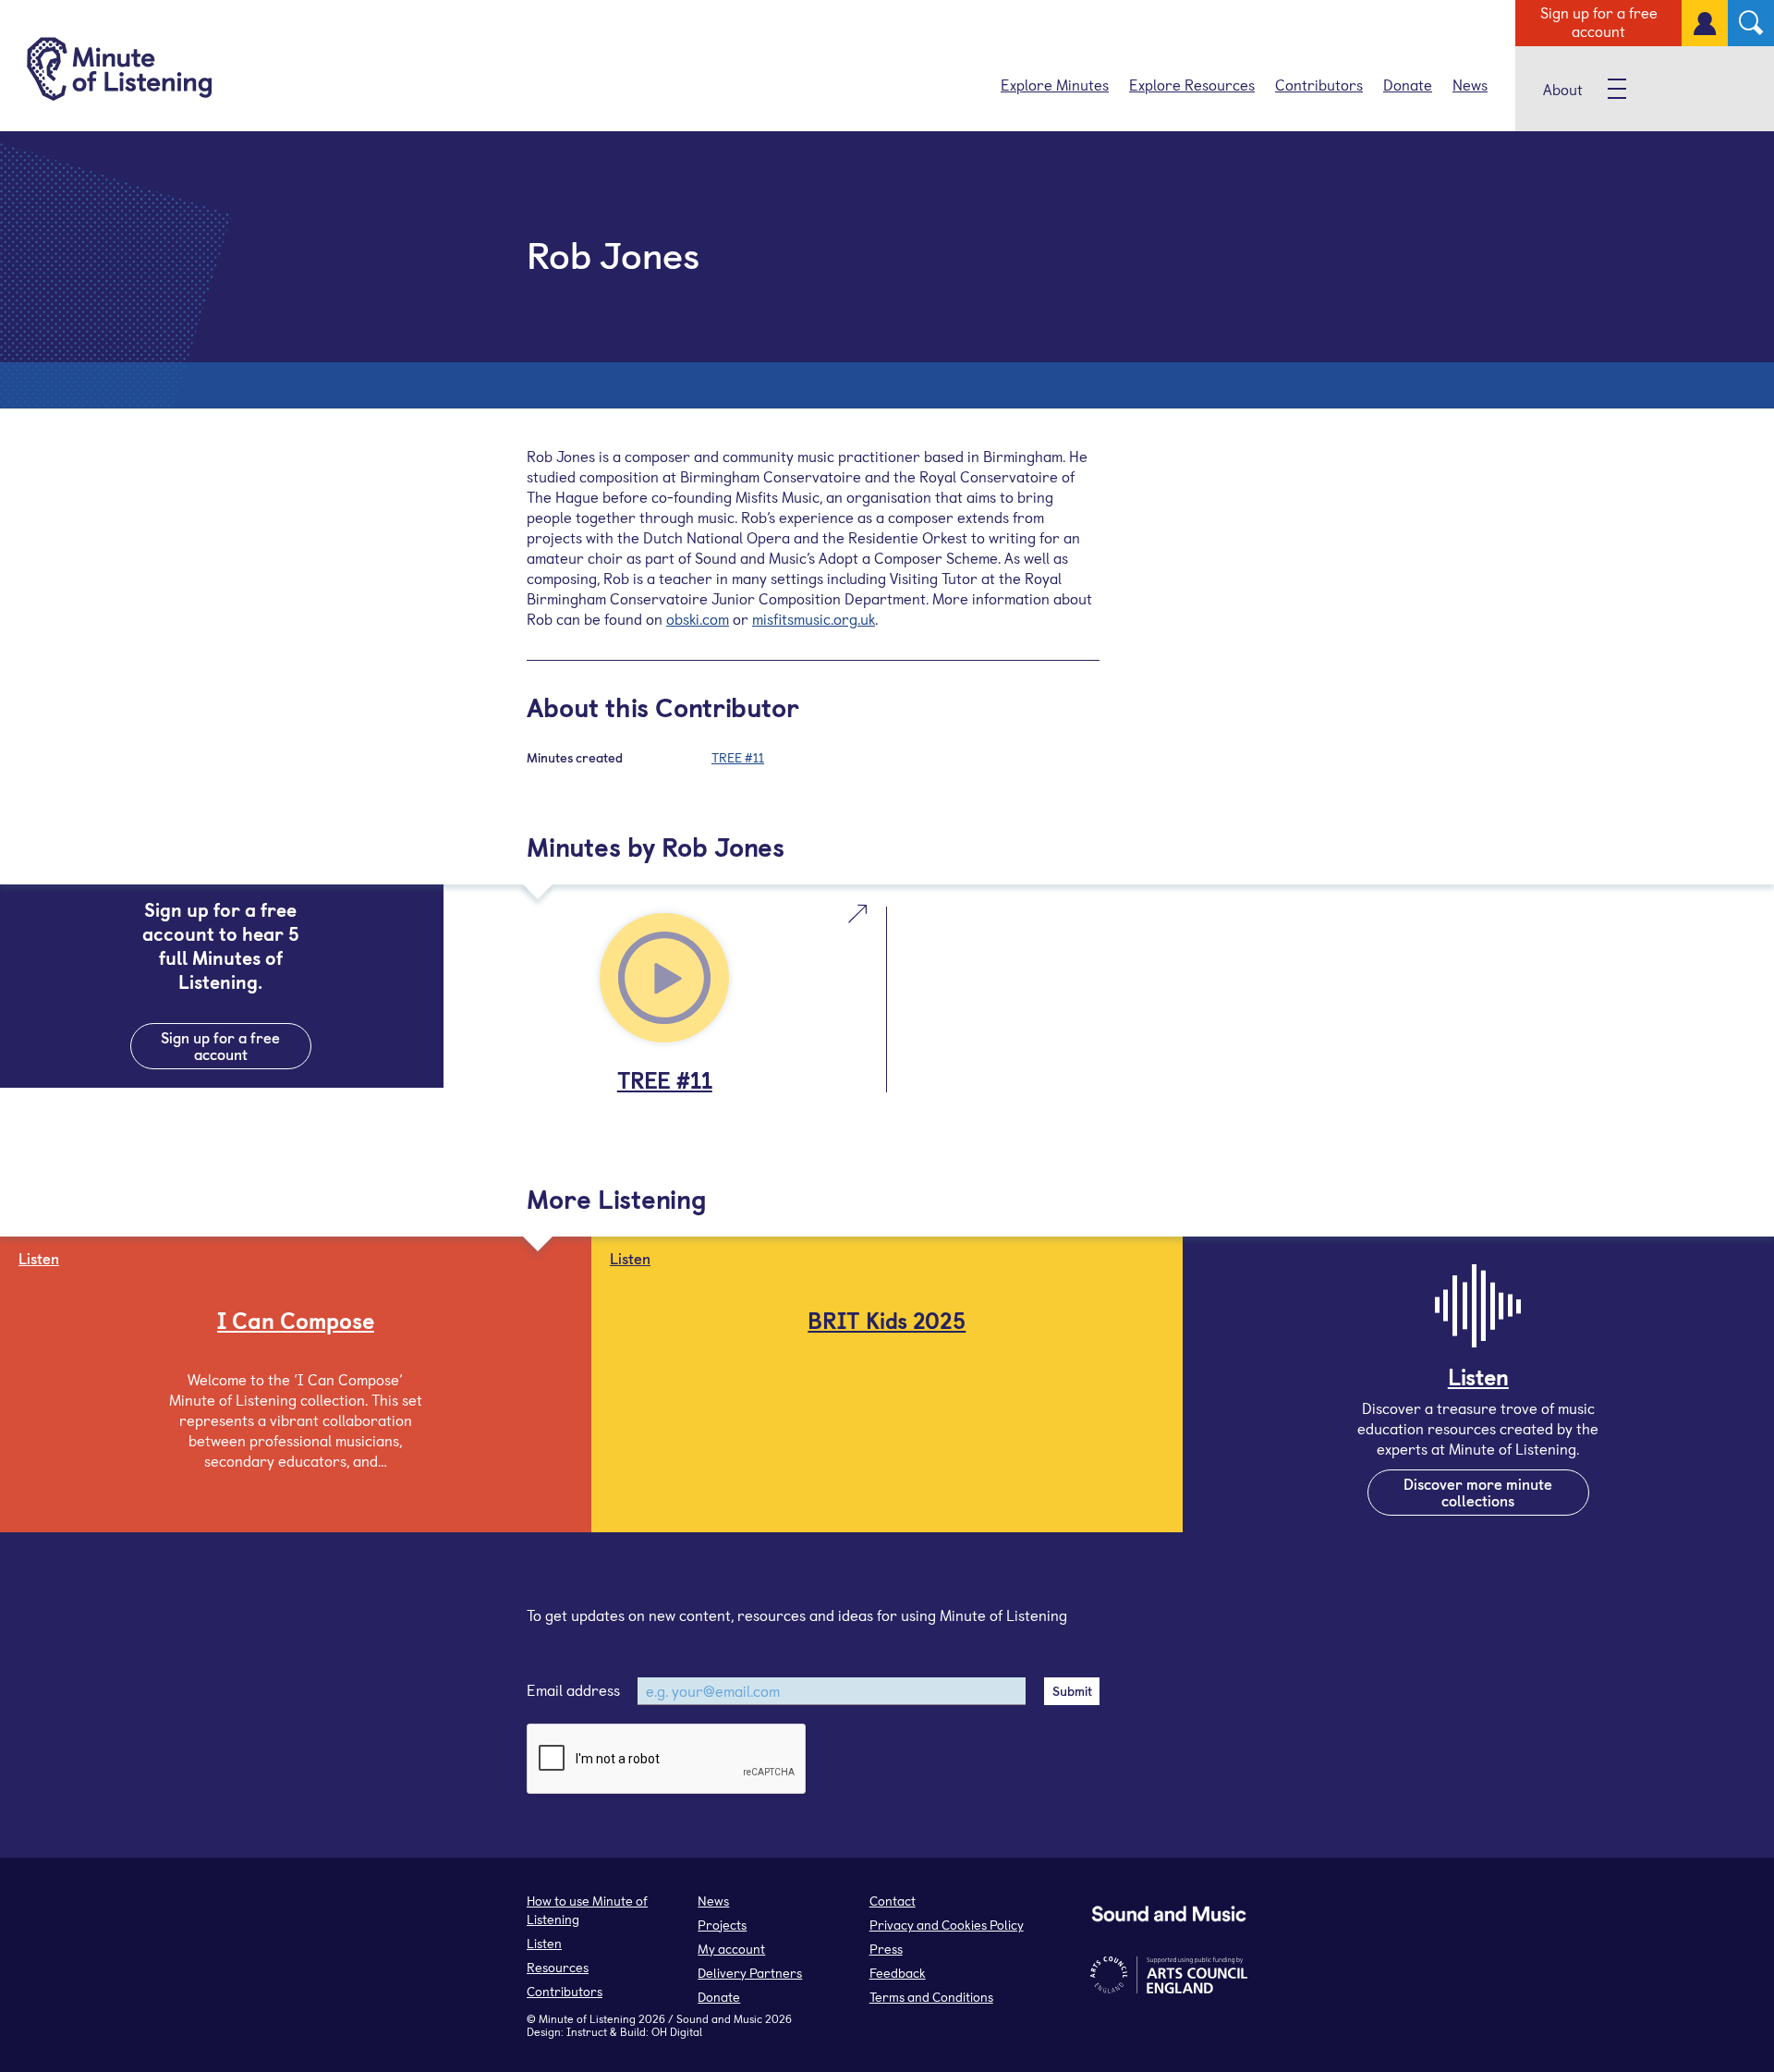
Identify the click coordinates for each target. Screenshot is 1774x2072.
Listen (544, 1943)
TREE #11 (738, 757)
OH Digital (677, 2031)
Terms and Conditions (931, 1997)
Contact (893, 1901)
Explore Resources (1192, 84)
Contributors (1319, 84)
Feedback (898, 1973)
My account (731, 1949)
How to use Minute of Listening (587, 1910)
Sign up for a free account (1599, 21)
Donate (1408, 84)
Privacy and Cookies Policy (947, 1925)
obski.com (698, 618)
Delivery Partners (750, 1973)
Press (886, 1949)
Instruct (587, 2031)
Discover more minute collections (1478, 1492)
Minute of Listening (587, 2018)
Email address (573, 1689)
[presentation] (667, 1760)
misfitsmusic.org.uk (814, 618)
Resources (558, 1967)
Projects (722, 1925)
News (1470, 84)
